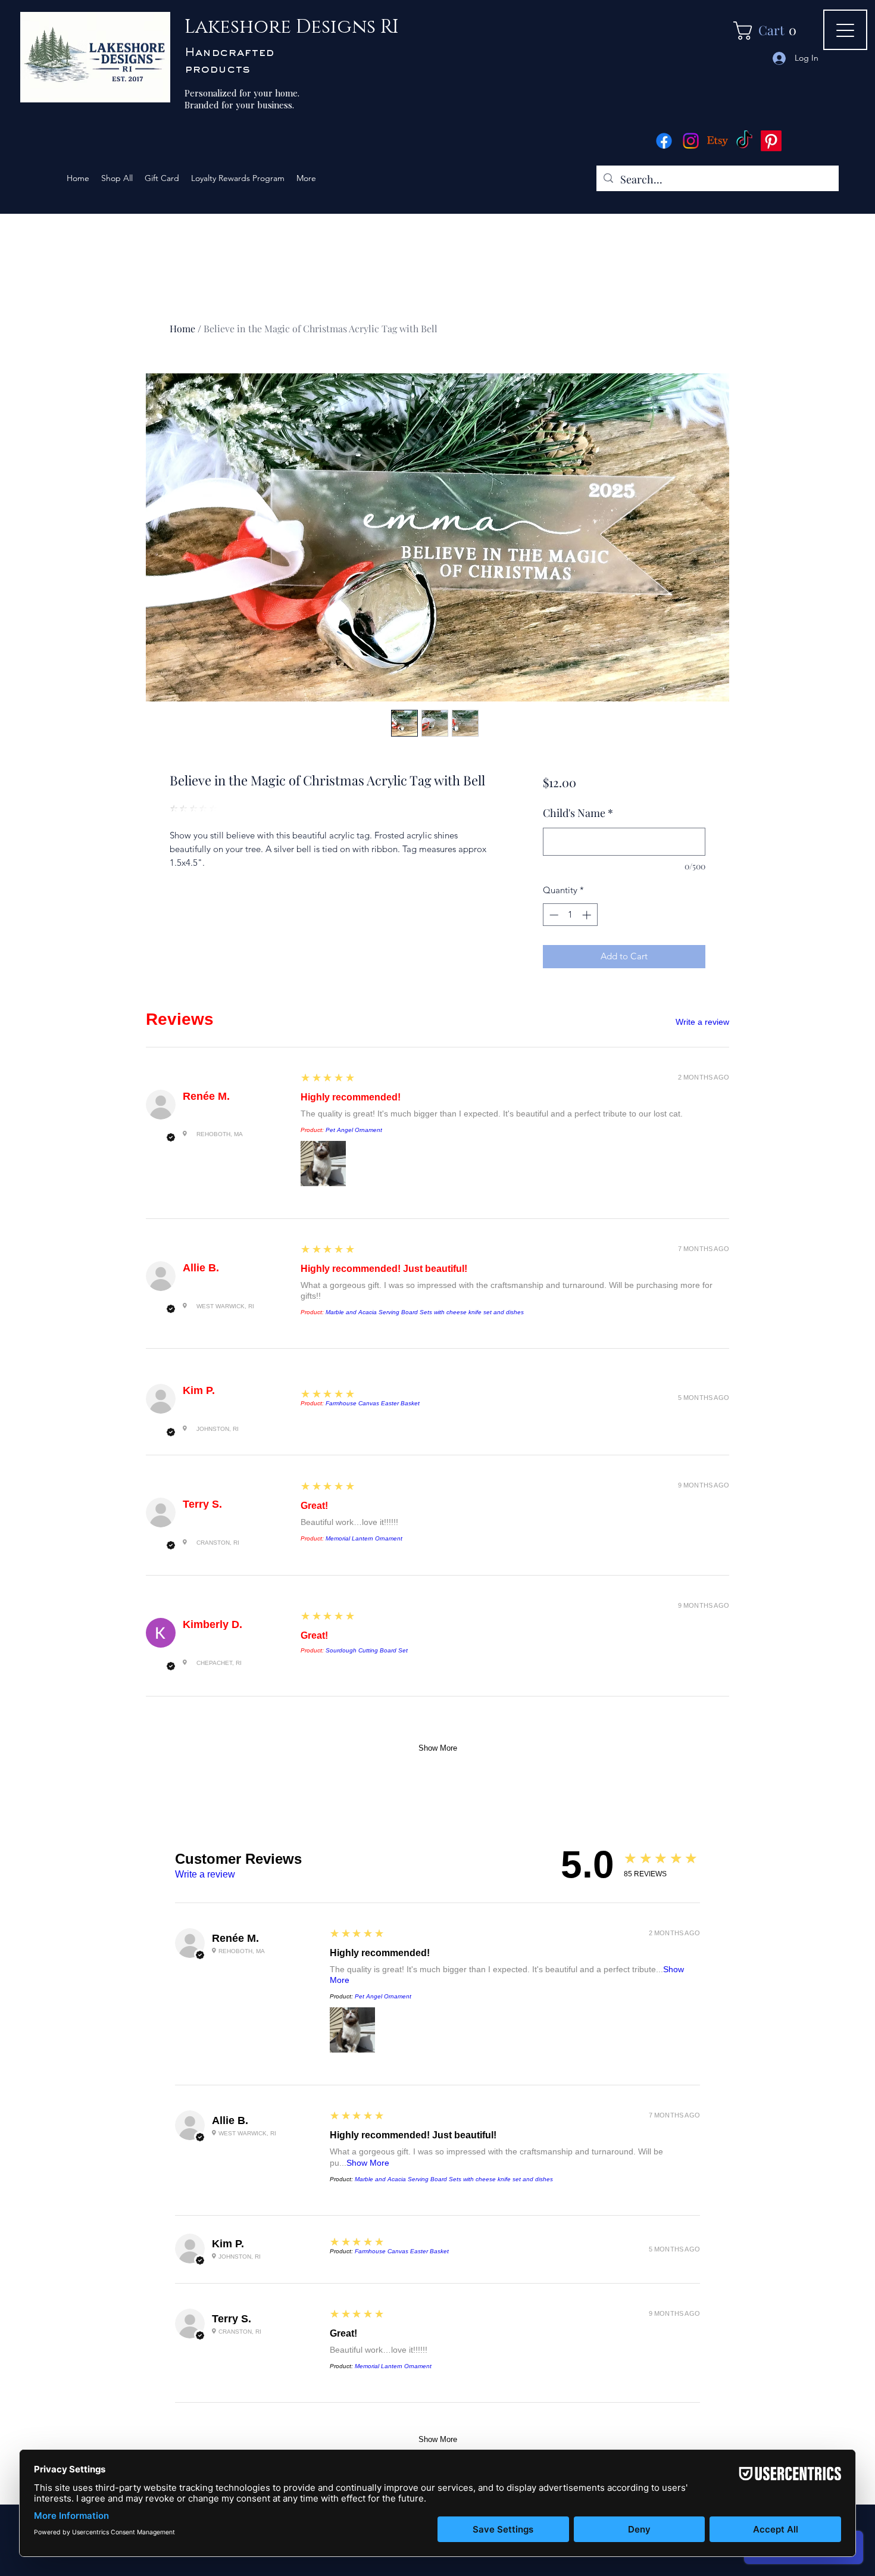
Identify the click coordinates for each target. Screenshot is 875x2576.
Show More (438, 1748)
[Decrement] (553, 915)
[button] (769, 31)
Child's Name (578, 813)
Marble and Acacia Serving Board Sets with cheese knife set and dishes (425, 1312)
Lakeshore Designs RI (292, 27)
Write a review (702, 1022)
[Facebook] (664, 141)
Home (182, 328)
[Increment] (588, 915)
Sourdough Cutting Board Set (367, 1650)
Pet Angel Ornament (354, 1130)
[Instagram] (691, 141)
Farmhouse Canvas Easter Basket (373, 1403)
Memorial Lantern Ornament (364, 1538)
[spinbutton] (570, 915)
